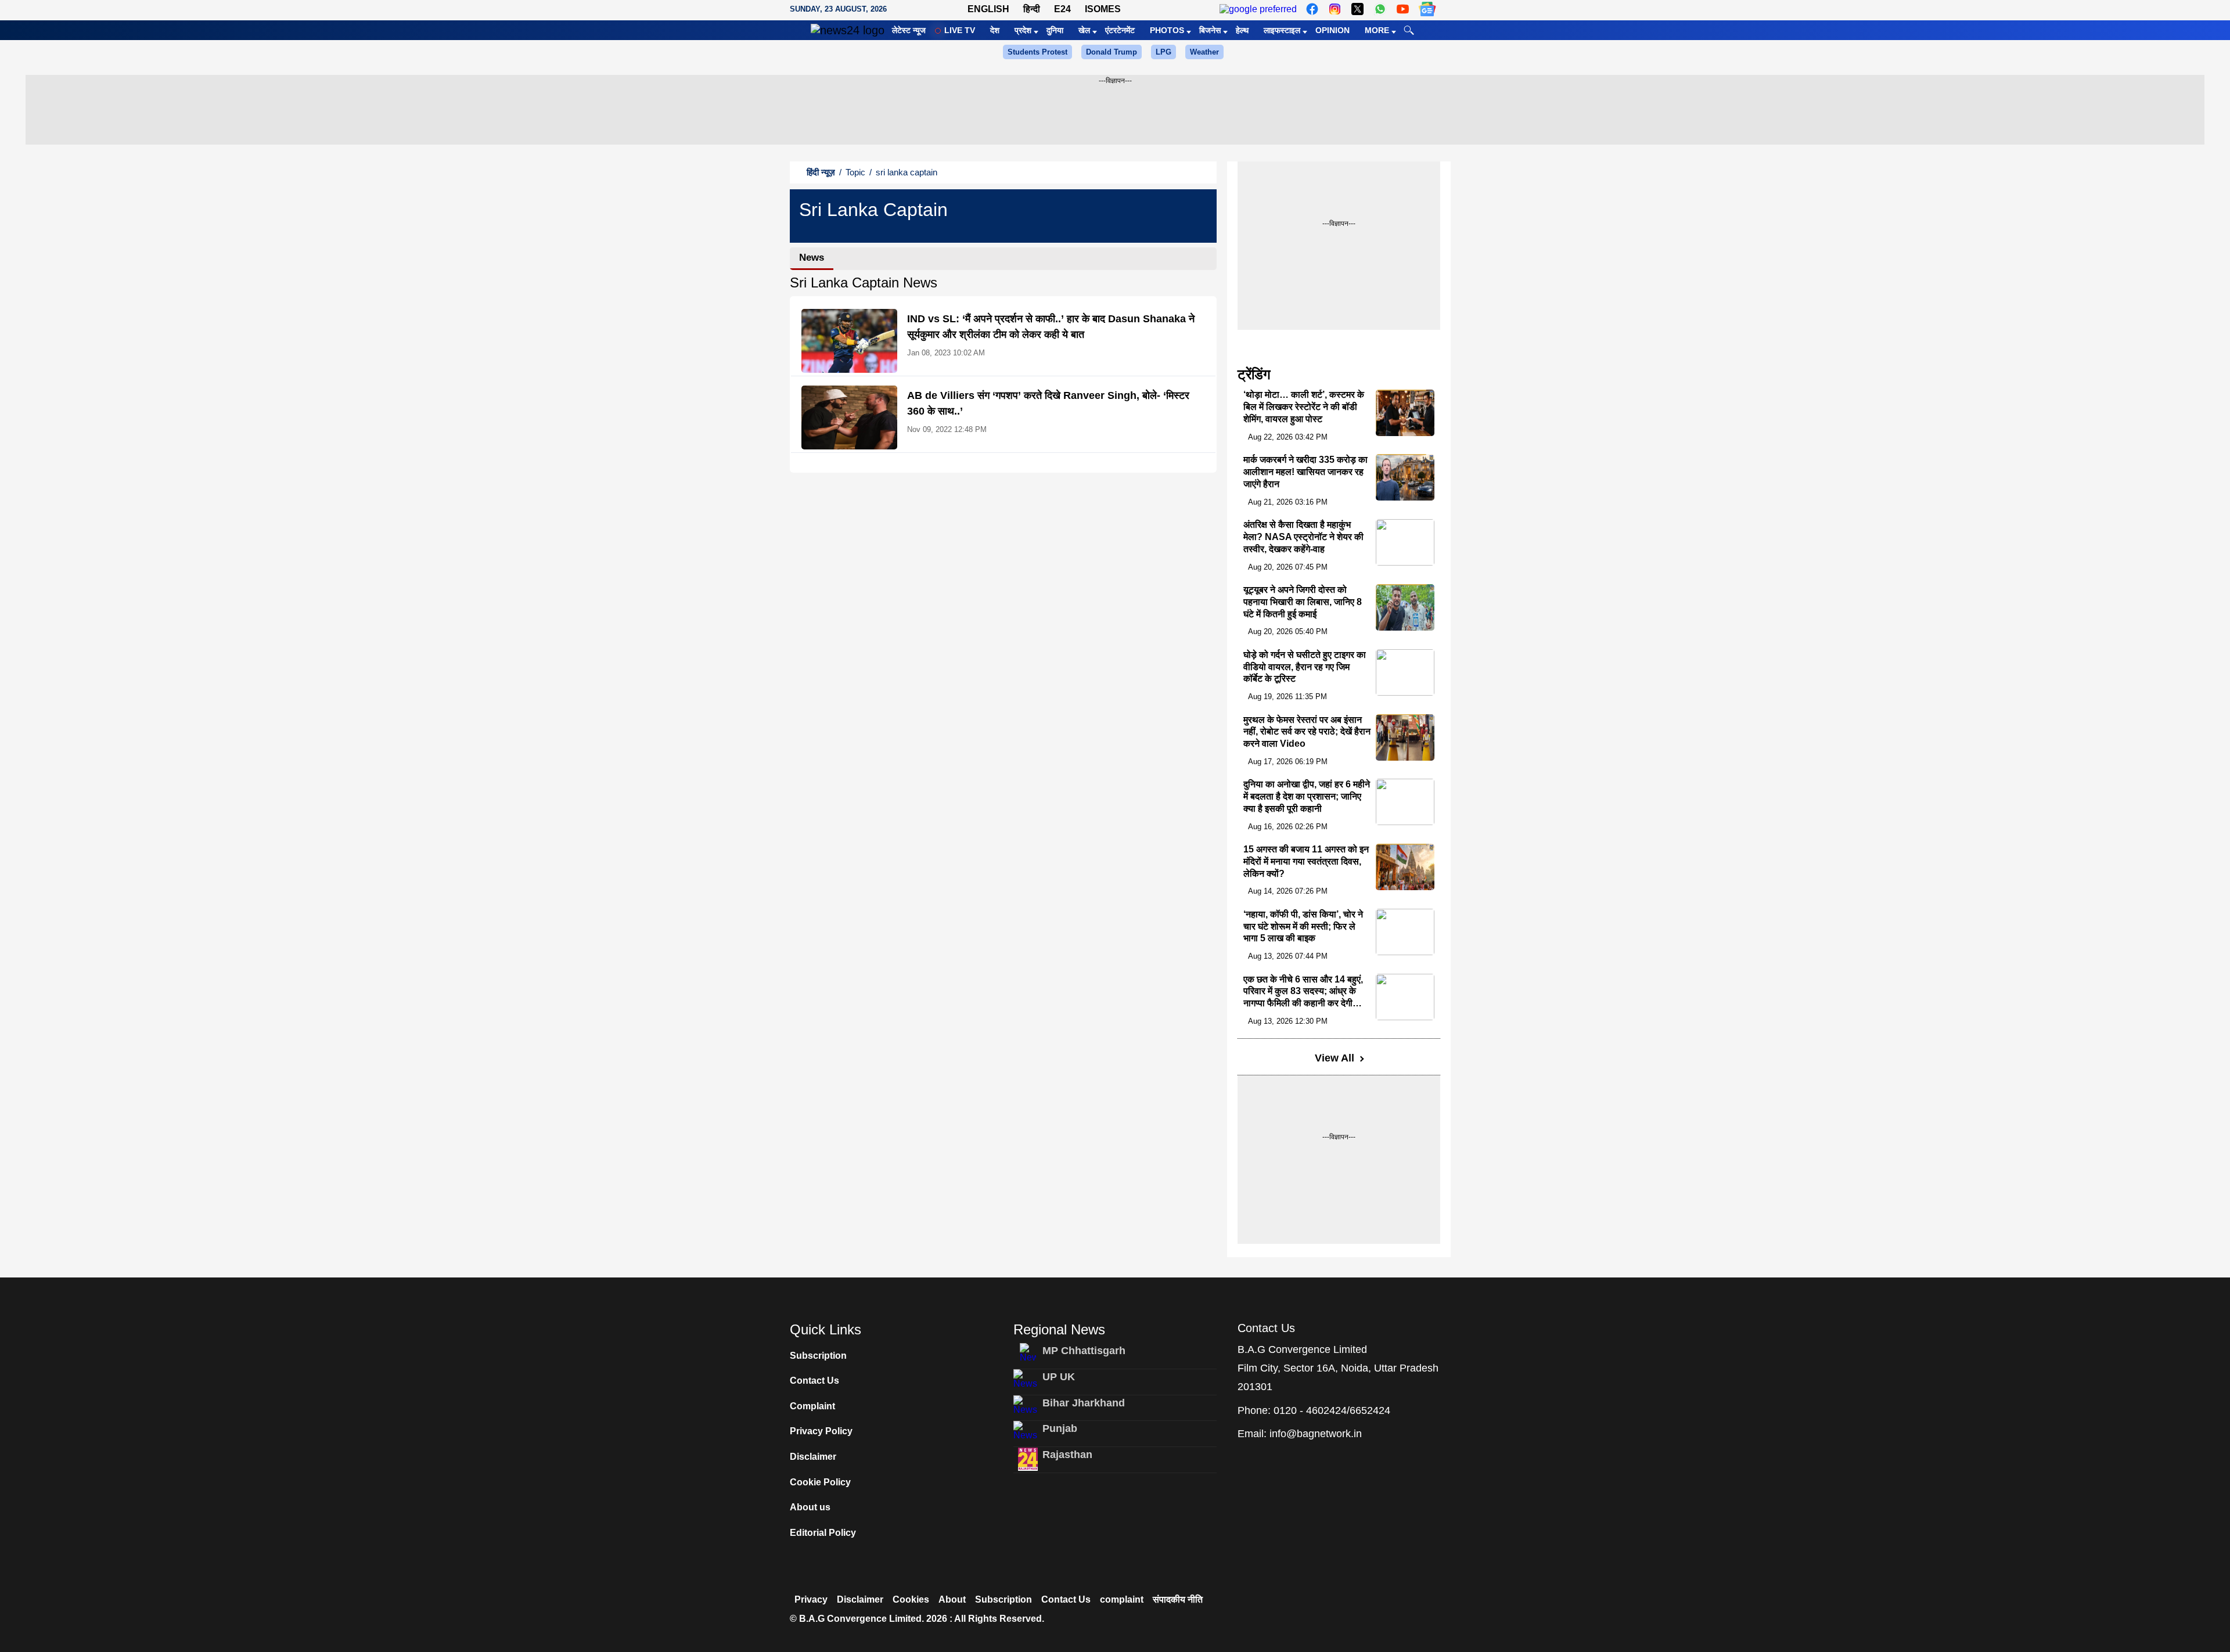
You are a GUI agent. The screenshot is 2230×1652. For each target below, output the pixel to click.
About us (810, 1507)
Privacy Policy (821, 1431)
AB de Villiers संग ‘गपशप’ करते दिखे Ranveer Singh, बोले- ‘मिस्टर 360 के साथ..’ (1048, 403)
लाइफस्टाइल (1282, 30)
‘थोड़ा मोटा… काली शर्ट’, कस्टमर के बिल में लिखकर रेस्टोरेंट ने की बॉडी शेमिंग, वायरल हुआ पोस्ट (1304, 407)
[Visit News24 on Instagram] (1335, 9)
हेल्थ (1242, 30)
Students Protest (1037, 52)
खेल (1084, 30)
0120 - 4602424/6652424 (1332, 1410)
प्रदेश (1023, 30)
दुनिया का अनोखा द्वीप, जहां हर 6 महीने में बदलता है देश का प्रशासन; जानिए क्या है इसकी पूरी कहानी (1307, 796)
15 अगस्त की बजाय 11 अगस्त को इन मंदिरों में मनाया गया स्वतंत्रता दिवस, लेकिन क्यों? (1306, 861)
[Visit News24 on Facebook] (1312, 9)
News (812, 258)
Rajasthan (1067, 1455)
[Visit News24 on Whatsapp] (1380, 9)
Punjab (1060, 1428)
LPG (1163, 52)
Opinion (1332, 30)
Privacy (811, 1599)
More (1377, 30)
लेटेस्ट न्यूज (909, 30)
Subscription (818, 1356)
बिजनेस (1210, 30)
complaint (1122, 1599)
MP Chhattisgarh (1084, 1351)
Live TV (960, 30)
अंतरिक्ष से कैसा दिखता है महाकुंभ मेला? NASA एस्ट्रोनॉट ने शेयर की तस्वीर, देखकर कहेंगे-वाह (1303, 537)
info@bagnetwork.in (1316, 1434)
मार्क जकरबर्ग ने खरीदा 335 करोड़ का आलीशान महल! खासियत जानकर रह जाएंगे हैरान (1305, 472)
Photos (1167, 30)
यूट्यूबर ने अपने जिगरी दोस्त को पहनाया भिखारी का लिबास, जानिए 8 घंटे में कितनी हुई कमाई (1303, 602)
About (952, 1599)
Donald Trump (1112, 52)
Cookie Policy (820, 1482)
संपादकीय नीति (1178, 1599)
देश (995, 30)
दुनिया (1055, 30)
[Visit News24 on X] (1357, 9)
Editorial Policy (823, 1533)
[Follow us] (1427, 9)
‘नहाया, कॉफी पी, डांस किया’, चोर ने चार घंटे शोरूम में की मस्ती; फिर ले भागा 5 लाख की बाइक (1303, 926)
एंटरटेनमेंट (1120, 30)
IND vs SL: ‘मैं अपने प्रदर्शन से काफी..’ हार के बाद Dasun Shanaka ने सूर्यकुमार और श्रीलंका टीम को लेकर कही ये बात (1051, 327)
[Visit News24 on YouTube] (1403, 9)
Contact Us (814, 1381)
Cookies (911, 1599)
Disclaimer (813, 1457)
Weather (1204, 52)
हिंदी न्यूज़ (821, 172)
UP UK (1059, 1377)
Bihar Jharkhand (1084, 1403)
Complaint (812, 1406)
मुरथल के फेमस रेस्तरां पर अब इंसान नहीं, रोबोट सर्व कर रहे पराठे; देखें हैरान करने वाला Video (1307, 732)
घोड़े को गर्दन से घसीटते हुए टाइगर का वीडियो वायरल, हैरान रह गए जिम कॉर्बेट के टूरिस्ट (1305, 667)
